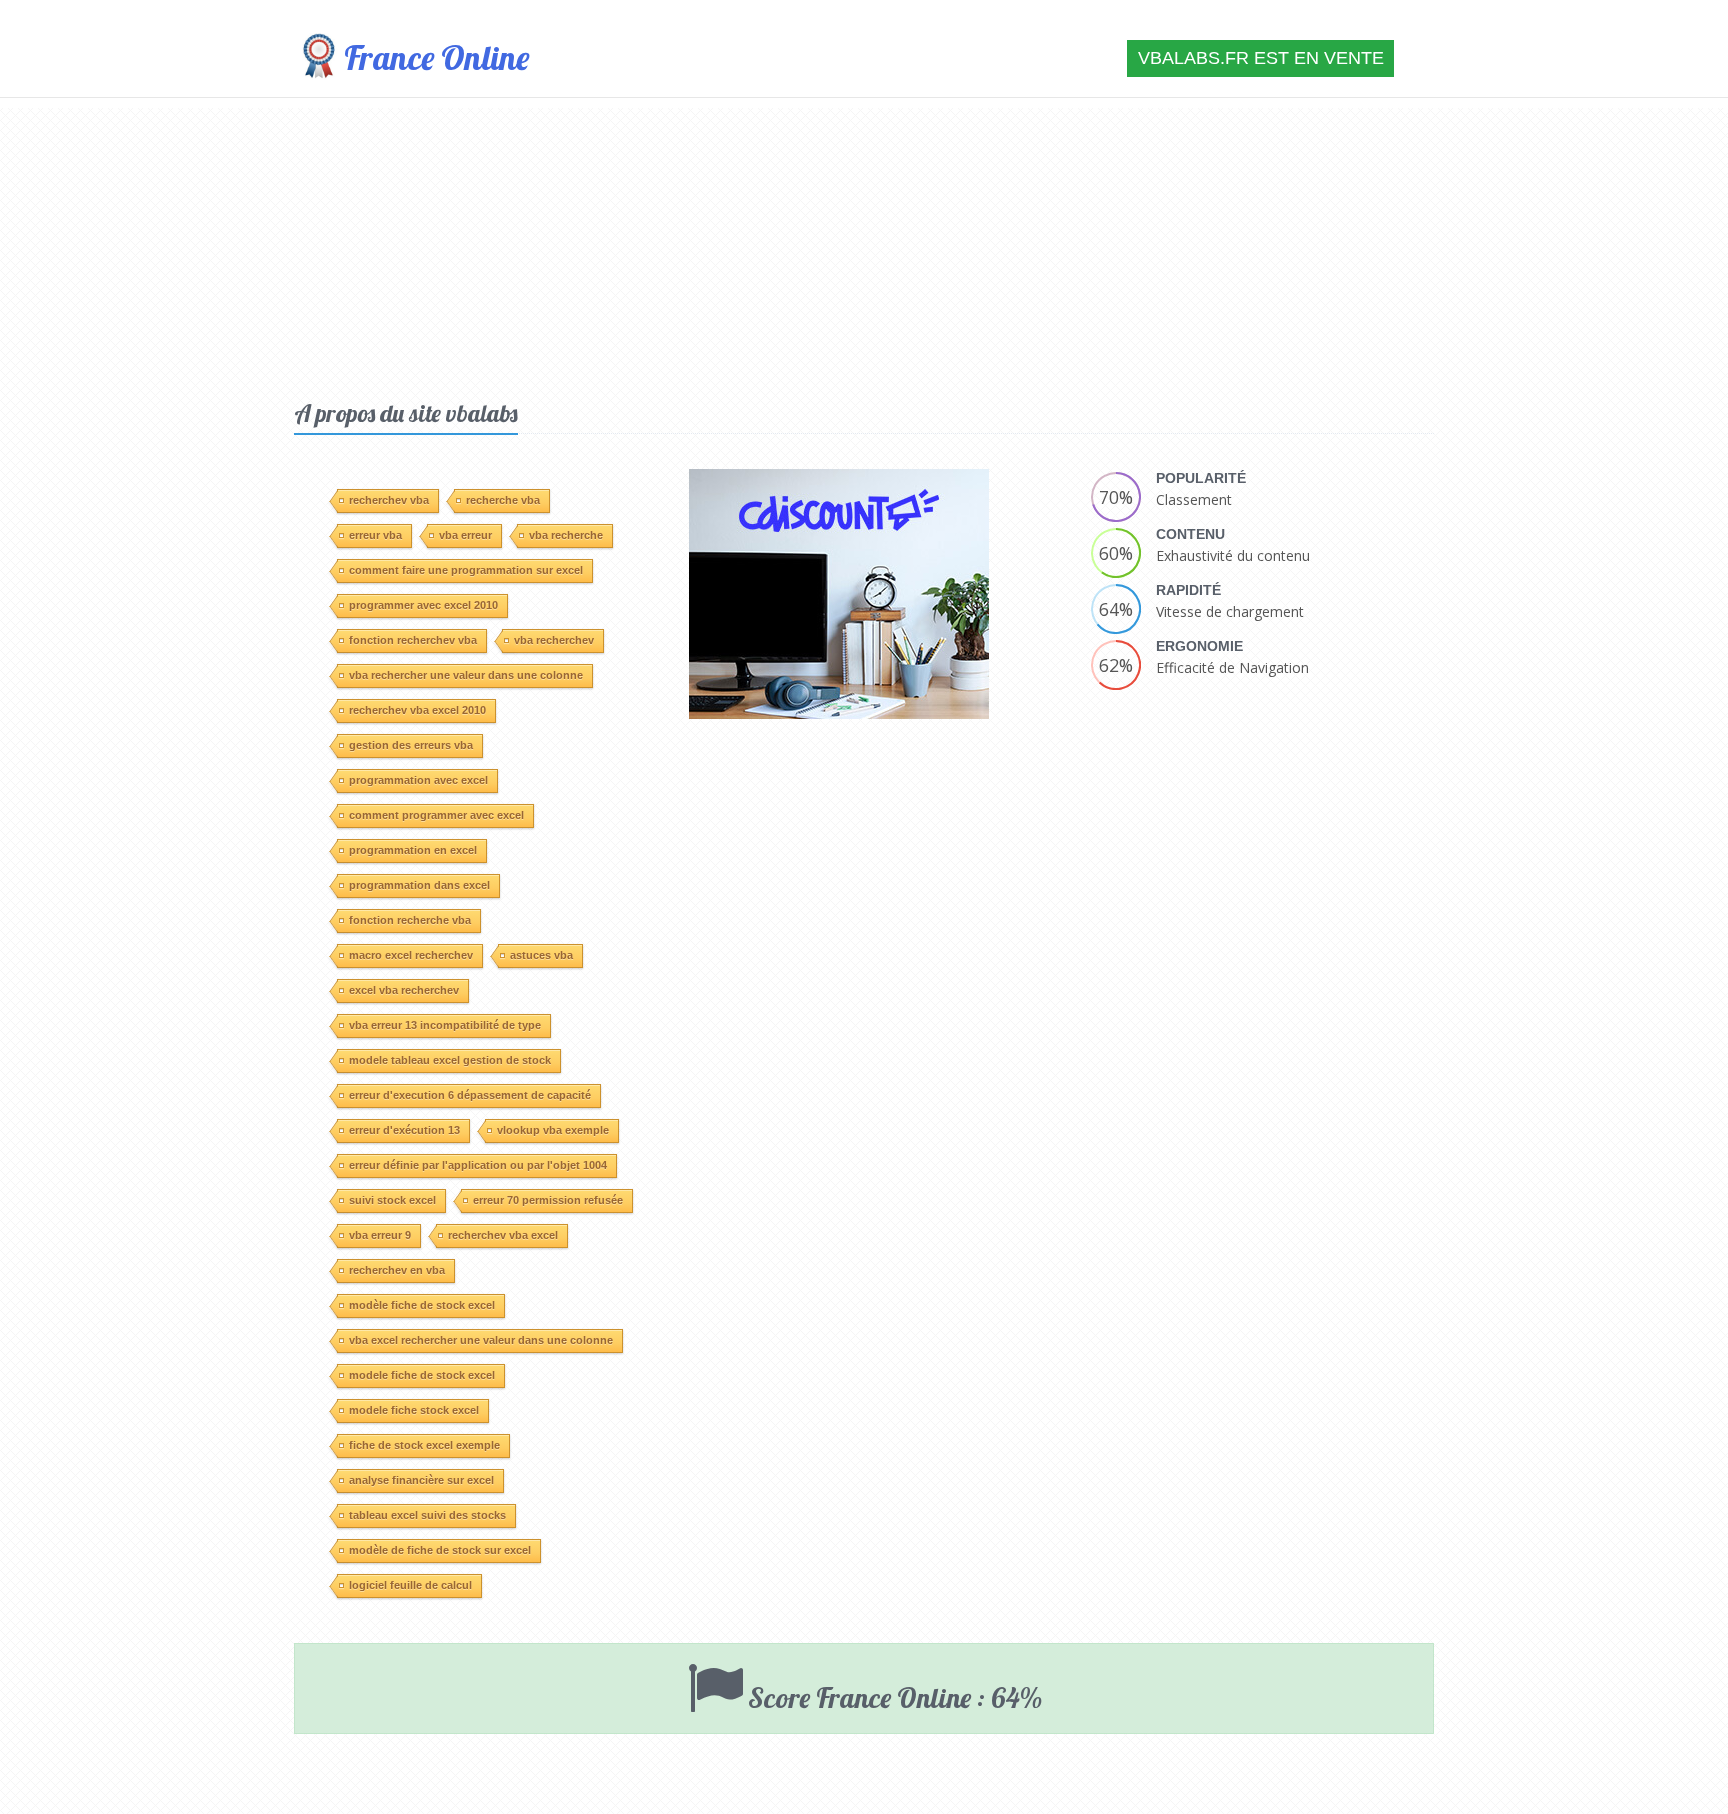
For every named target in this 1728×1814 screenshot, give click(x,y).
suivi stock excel (392, 1200)
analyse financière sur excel (421, 1480)
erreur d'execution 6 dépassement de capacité (470, 1095)
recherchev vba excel (503, 1235)
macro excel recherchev (411, 955)
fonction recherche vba (410, 920)
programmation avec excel (418, 780)
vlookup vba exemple (553, 1130)
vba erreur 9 (380, 1235)
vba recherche (566, 535)
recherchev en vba (397, 1270)
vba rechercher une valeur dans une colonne (466, 675)
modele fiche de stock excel (422, 1375)
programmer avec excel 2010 (423, 605)
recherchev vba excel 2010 (417, 710)
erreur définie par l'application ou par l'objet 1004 (478, 1165)
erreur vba (375, 535)
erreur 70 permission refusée (548, 1200)
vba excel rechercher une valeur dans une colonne (481, 1340)
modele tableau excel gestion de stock (450, 1060)
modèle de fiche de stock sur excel (440, 1550)
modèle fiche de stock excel (422, 1305)
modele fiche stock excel (414, 1410)
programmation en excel (413, 850)
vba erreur (465, 535)
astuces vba (541, 955)
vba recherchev (554, 640)
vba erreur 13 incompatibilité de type (445, 1025)
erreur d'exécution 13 (404, 1130)
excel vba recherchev (404, 990)
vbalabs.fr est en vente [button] (1261, 58)
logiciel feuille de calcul (410, 1585)
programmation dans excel (419, 885)
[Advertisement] (864, 248)
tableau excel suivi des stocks (427, 1515)
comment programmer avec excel (436, 815)
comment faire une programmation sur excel (466, 570)
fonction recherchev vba (413, 640)
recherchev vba (389, 500)
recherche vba (503, 500)
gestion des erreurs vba (411, 745)
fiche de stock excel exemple (424, 1445)
